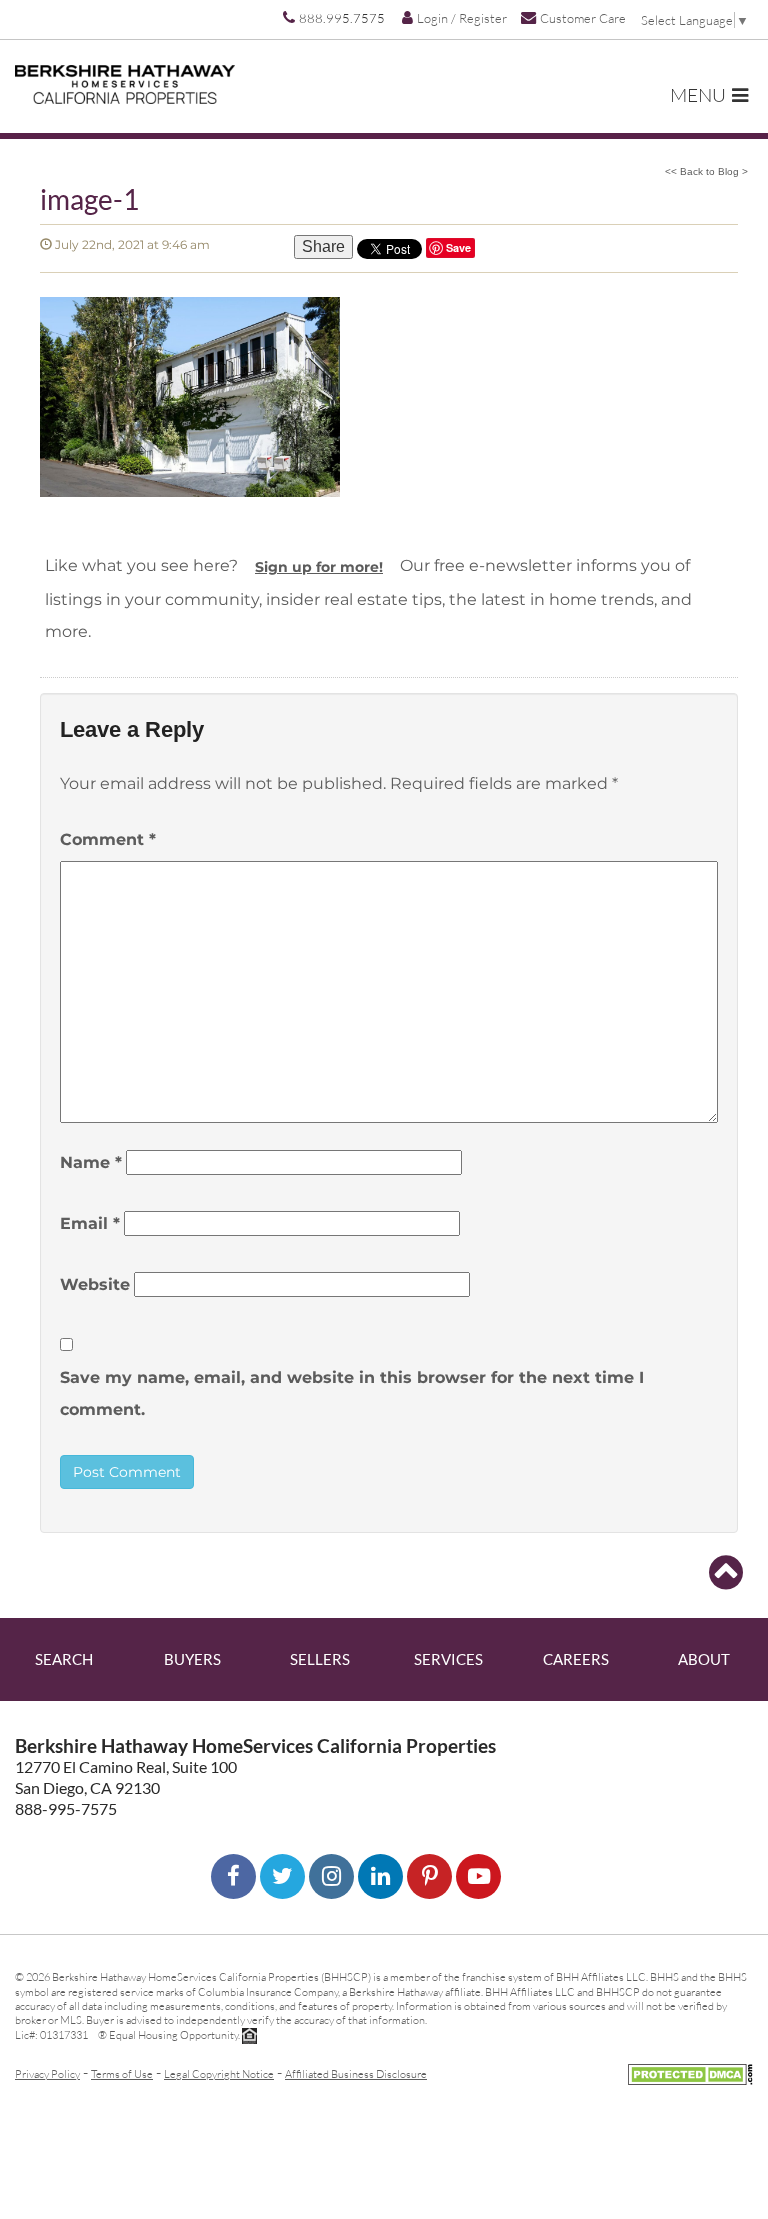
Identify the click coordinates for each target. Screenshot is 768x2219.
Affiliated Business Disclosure (356, 2073)
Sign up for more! (319, 567)
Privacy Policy (47, 2073)
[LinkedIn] (380, 1876)
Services (448, 1659)
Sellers (320, 1659)
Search (64, 1659)
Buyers (192, 1659)
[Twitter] (282, 1876)
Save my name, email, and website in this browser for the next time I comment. (352, 1393)
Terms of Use (122, 2073)
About (704, 1659)
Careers (576, 1659)
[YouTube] (478, 1876)
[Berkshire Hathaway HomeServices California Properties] (125, 84)
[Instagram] (331, 1876)
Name (91, 1162)
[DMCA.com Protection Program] (690, 2071)
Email (90, 1223)
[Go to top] (726, 1573)
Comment (108, 839)
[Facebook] (233, 1876)
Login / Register (462, 18)
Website (95, 1284)
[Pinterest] (429, 1876)
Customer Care (583, 17)
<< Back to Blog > (706, 171)
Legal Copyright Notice (219, 2073)
